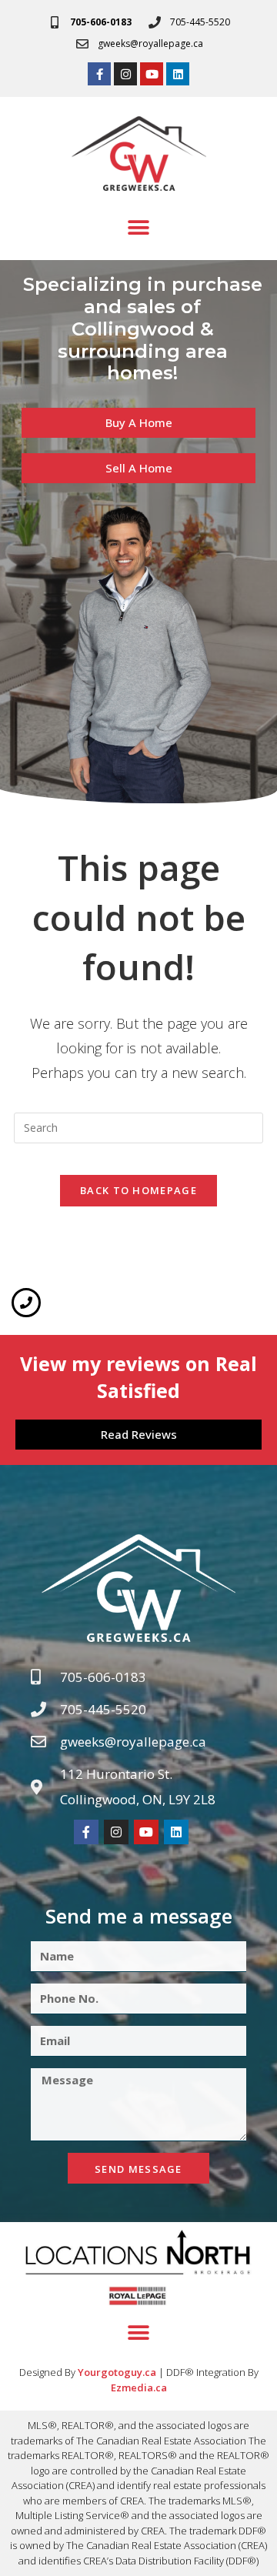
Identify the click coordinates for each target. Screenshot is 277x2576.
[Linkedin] (178, 74)
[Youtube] (152, 74)
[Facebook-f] (99, 74)
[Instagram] (125, 74)
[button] (139, 227)
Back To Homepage (138, 1190)
